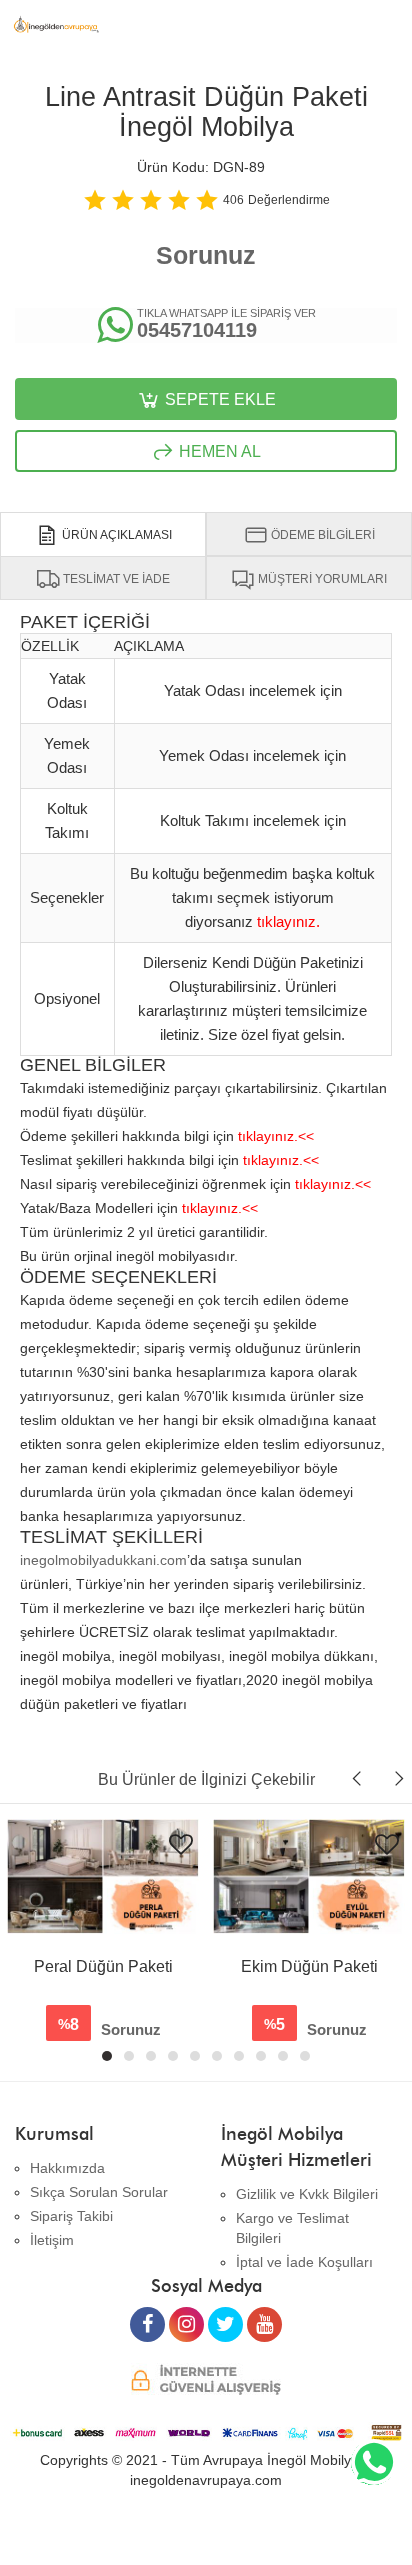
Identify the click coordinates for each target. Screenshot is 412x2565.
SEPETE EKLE (218, 399)
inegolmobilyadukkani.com (103, 1560)
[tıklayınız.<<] (276, 1119)
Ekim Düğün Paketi (309, 1966)
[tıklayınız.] (288, 904)
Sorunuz (206, 255)
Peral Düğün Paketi (103, 1966)
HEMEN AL (218, 451)
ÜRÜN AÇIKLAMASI (115, 535)
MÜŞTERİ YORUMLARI (321, 579)
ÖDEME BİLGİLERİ (321, 535)
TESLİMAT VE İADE (115, 579)
